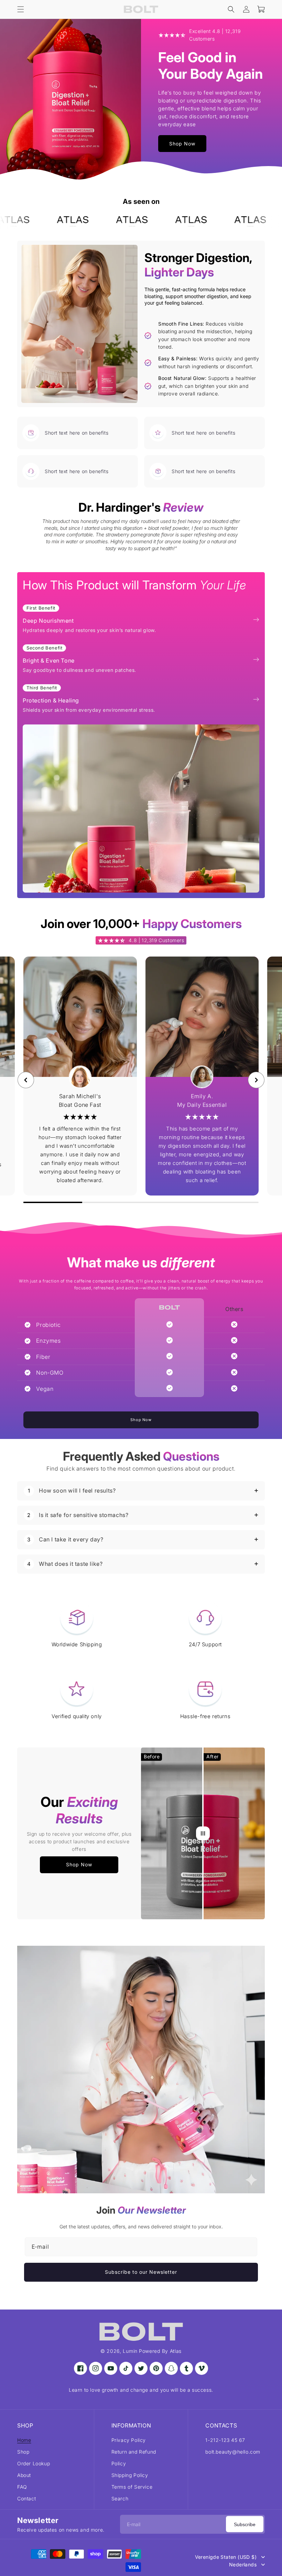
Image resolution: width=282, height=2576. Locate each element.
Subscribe (245, 2524)
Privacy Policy (129, 2440)
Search (120, 2498)
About (24, 2475)
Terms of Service (132, 2486)
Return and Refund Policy (134, 2457)
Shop (23, 2451)
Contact (26, 2498)
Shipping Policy (130, 2475)
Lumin (130, 2351)
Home (24, 2440)
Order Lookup (34, 2463)
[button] (21, 9)
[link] (60, 221)
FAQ (22, 2486)
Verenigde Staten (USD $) (226, 2557)
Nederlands (243, 2565)
